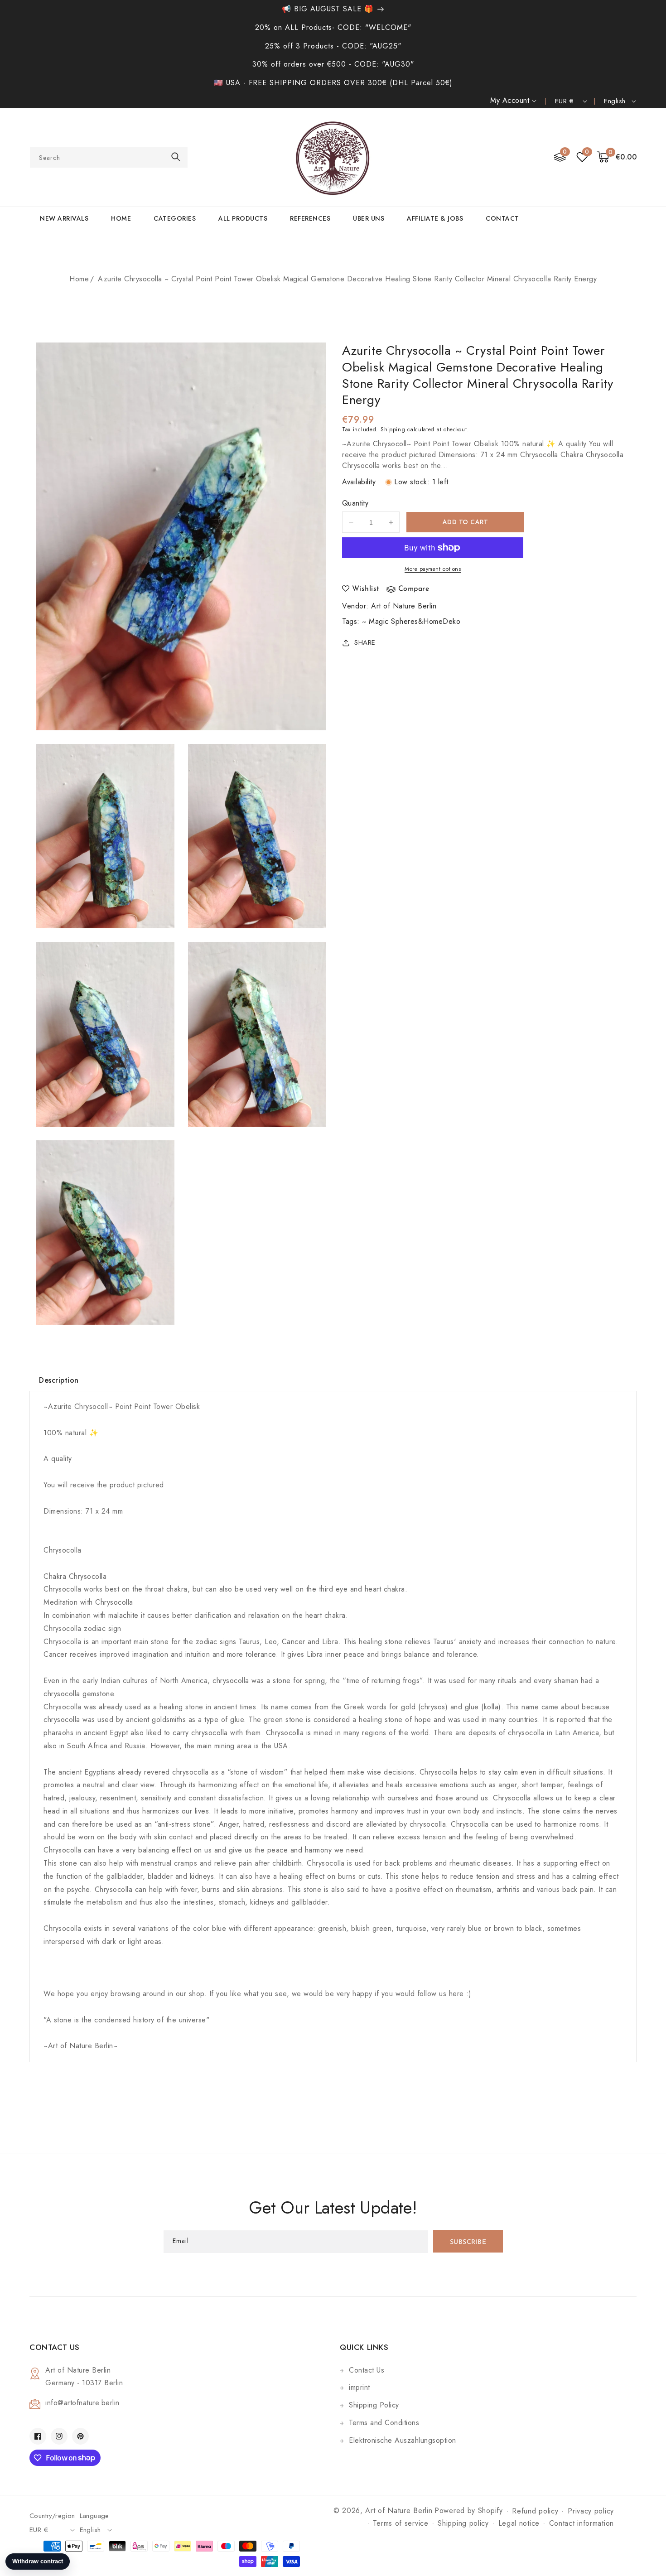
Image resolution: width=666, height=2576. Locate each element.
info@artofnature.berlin (82, 2403)
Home (79, 279)
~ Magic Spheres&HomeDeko (411, 621)
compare (414, 589)
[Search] (176, 157)
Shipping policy (463, 2523)
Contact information (582, 2523)
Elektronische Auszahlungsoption (403, 2440)
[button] (617, 157)
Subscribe (468, 2242)
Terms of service (401, 2523)
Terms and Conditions (384, 2423)
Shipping (393, 429)
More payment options (433, 569)
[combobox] (109, 157)
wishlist (366, 589)
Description (59, 1380)
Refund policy (535, 2511)
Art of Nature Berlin (404, 606)
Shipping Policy (374, 2405)
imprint (360, 2387)
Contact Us (367, 2370)
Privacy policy (591, 2511)
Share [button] (365, 642)
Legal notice (519, 2523)
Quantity (355, 503)
